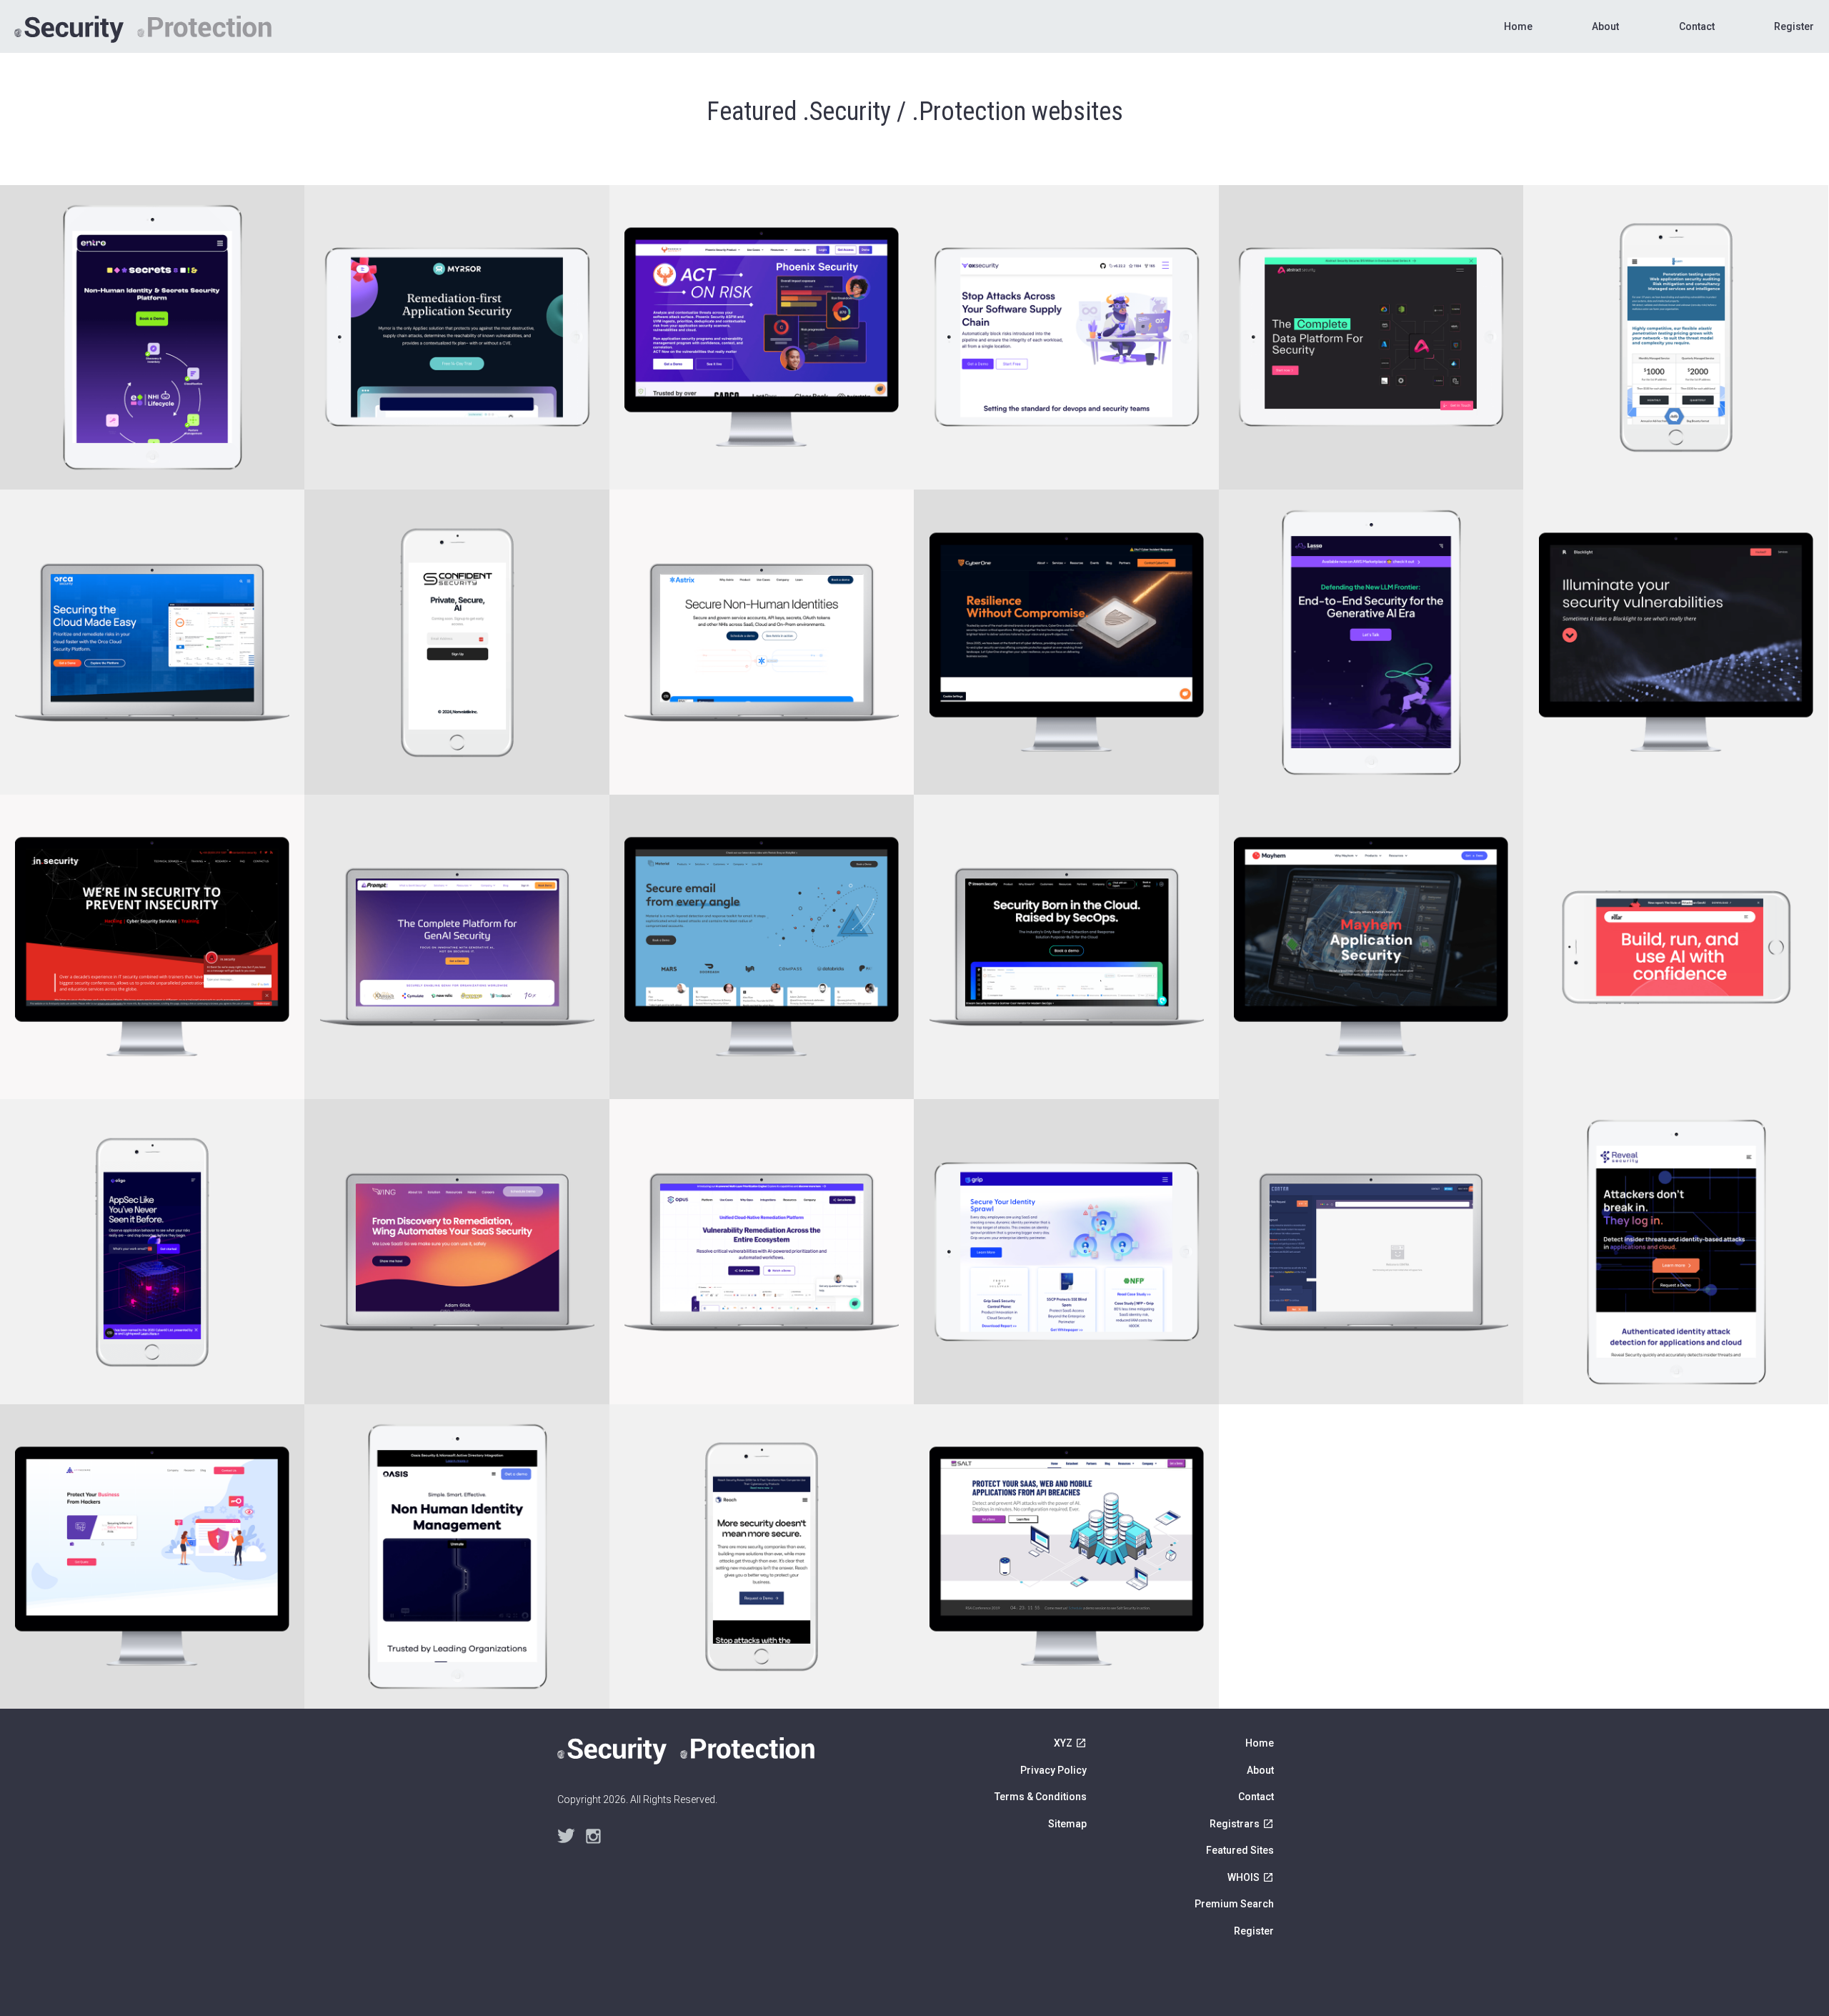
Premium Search (1234, 1904)
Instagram (594, 1837)
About (1605, 26)
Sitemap (1067, 1824)
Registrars (1235, 1824)
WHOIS (1244, 1877)
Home (1518, 26)
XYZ (1063, 1743)
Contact (1697, 26)
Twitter (566, 1837)
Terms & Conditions (1041, 1797)
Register (1794, 26)
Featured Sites (1240, 1850)
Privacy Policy (1053, 1770)
